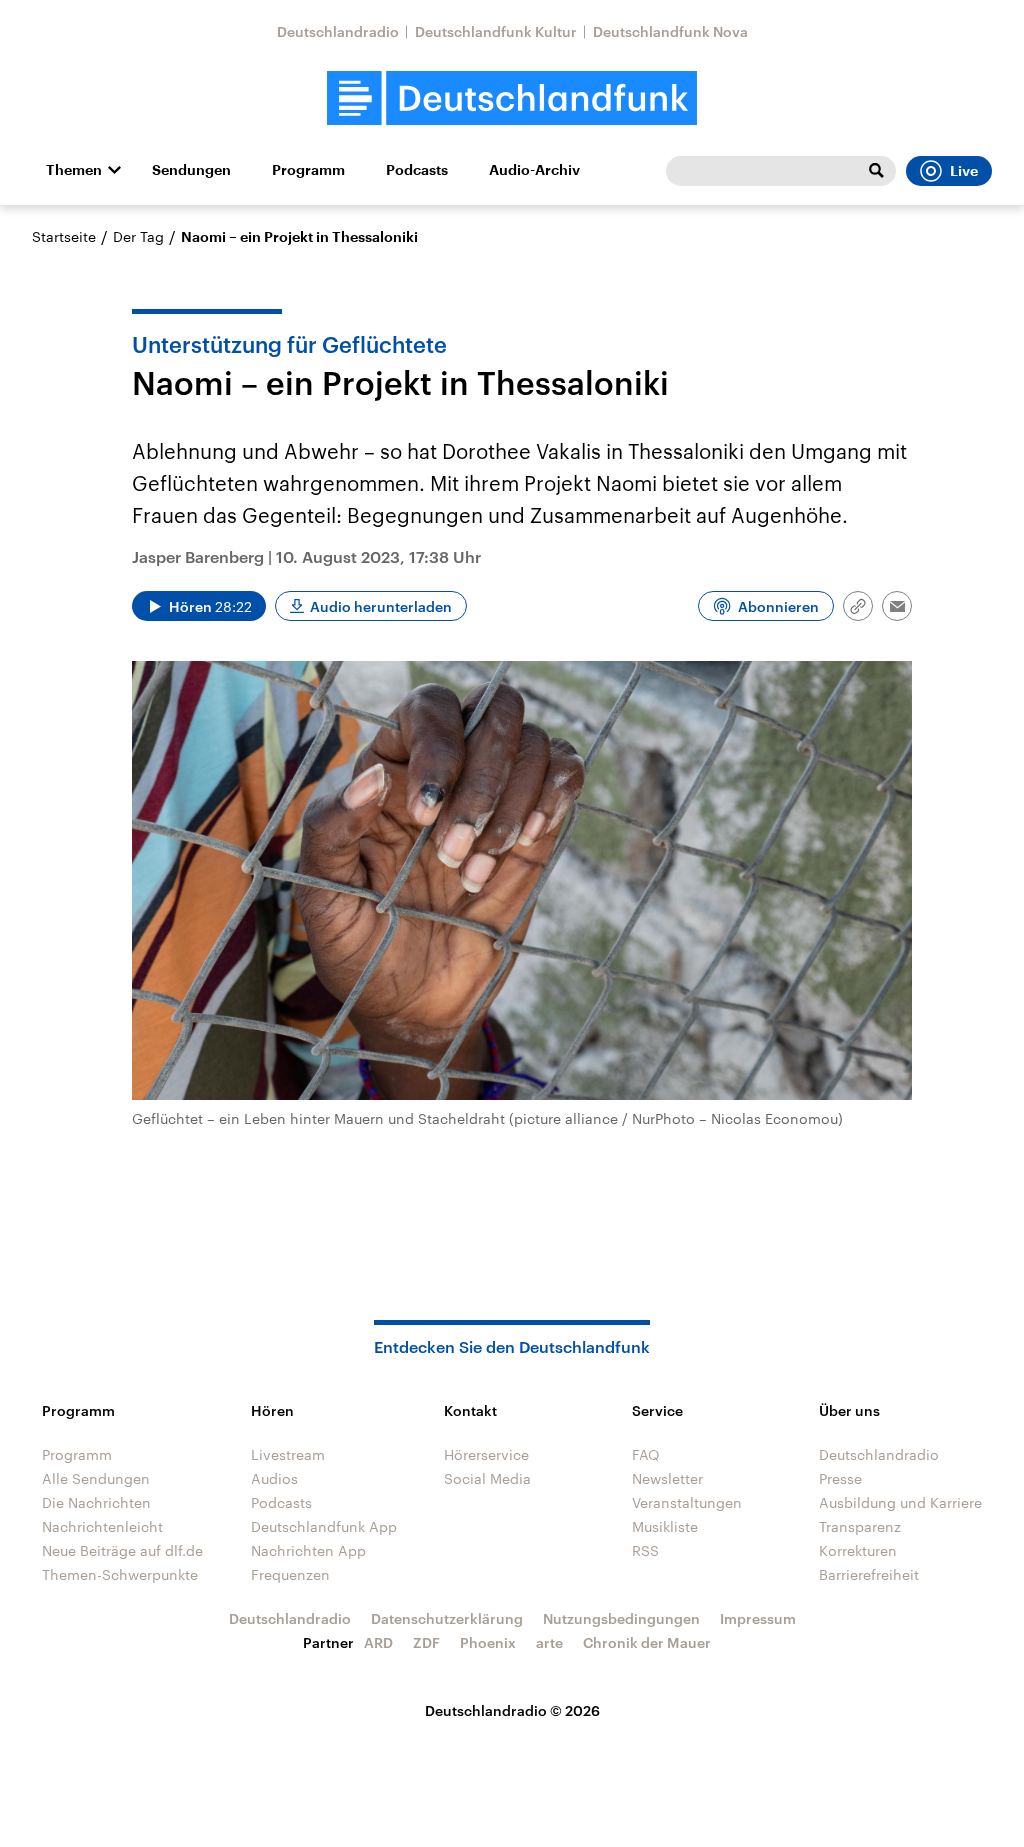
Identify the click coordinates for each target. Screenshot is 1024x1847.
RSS (645, 1550)
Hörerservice (486, 1454)
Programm (308, 170)
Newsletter (667, 1478)
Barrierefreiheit (869, 1574)
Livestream (288, 1454)
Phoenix (488, 1642)
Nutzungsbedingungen (621, 1618)
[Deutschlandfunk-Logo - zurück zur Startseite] (512, 98)
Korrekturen (858, 1550)
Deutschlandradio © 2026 (512, 1710)
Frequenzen (290, 1574)
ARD (378, 1642)
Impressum (758, 1618)
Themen (74, 170)
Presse (840, 1478)
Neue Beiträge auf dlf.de (122, 1550)
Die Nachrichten (96, 1502)
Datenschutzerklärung (447, 1618)
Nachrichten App (308, 1550)
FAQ (646, 1454)
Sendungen (191, 170)
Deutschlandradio (338, 31)
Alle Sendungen (96, 1478)
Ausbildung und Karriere (900, 1502)
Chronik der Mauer (647, 1642)
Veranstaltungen (687, 1502)
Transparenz (860, 1526)
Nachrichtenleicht (102, 1526)
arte (549, 1642)
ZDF (426, 1642)
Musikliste (665, 1526)
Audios (274, 1478)
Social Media (487, 1478)
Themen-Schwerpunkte (120, 1574)
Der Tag (138, 236)
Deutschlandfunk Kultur (496, 31)
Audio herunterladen (381, 606)
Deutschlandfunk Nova (670, 31)
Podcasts (417, 170)
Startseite (64, 236)
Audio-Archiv (534, 170)
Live (964, 171)
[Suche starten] (876, 171)
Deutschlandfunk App (324, 1526)
